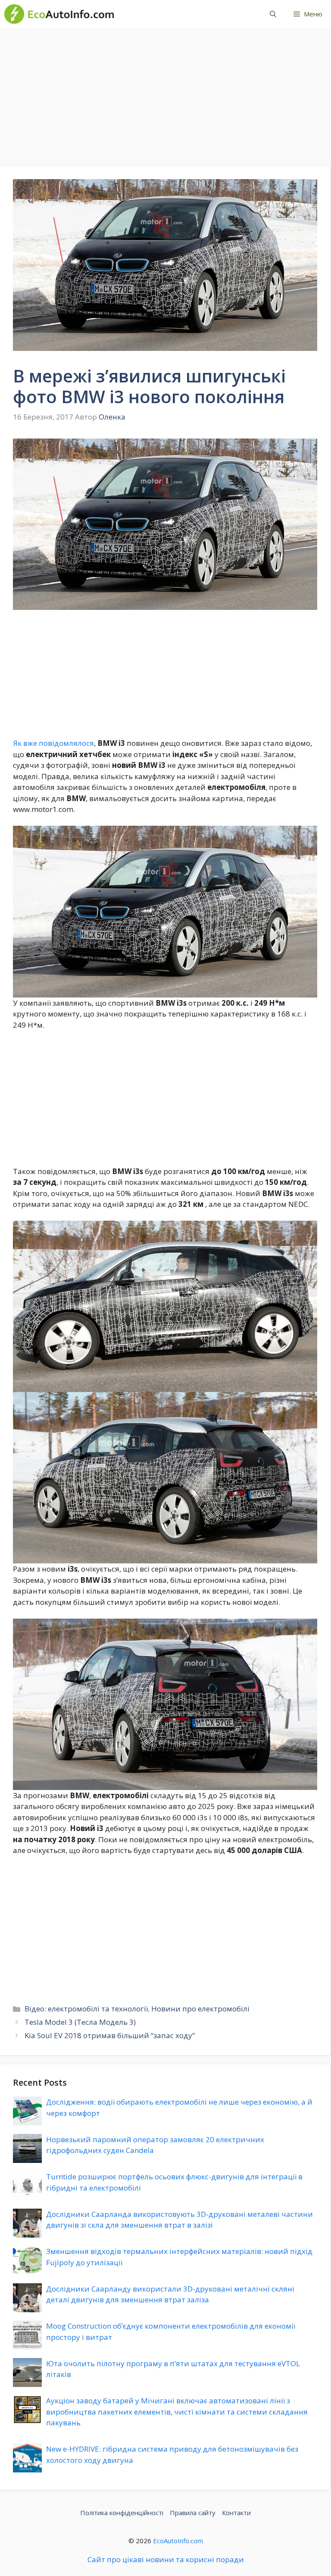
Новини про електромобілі (200, 2009)
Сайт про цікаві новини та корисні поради (166, 2559)
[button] (273, 14)
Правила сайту (193, 2513)
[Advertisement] (165, 93)
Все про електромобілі (183, 14)
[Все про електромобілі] (59, 14)
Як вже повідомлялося (53, 743)
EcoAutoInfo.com (178, 2541)
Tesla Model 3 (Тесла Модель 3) (80, 2022)
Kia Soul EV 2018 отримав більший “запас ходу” (110, 2035)
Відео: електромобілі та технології (86, 2009)
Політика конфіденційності (122, 2513)
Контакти (236, 2513)
